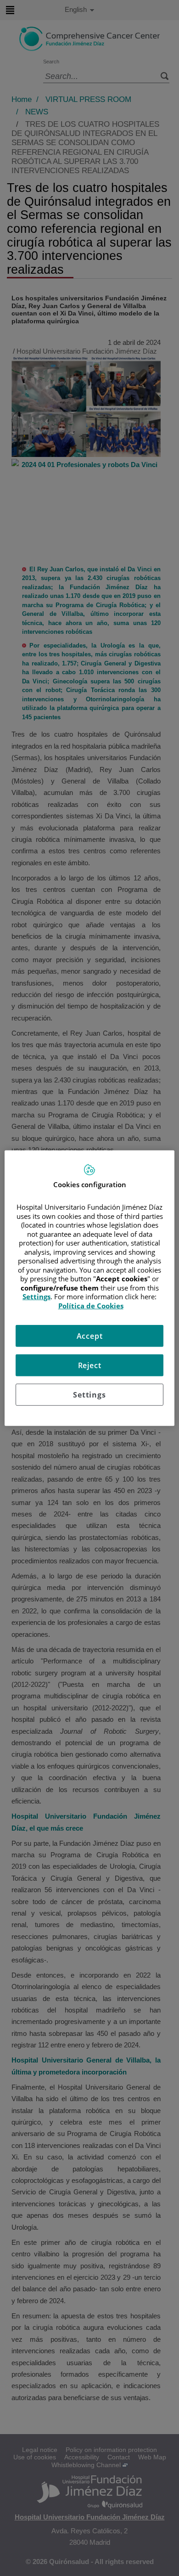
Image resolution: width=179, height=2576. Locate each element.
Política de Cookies (91, 1305)
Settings (89, 1395)
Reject (90, 1365)
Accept (90, 1336)
